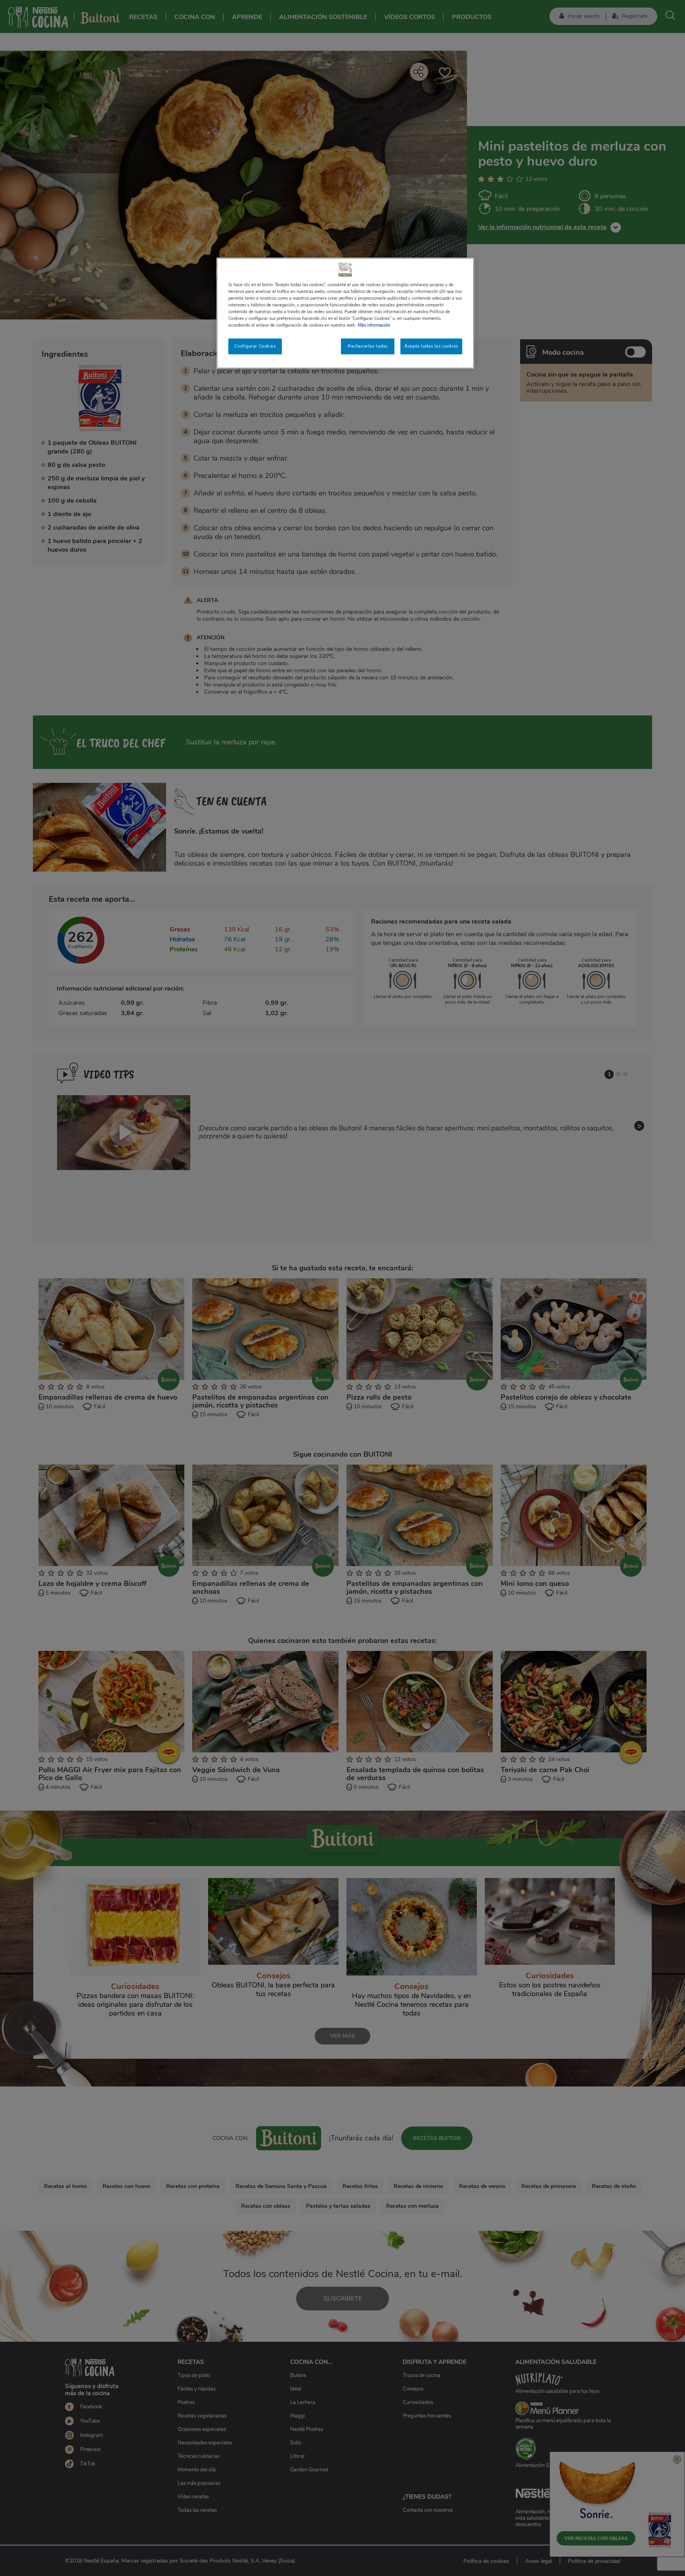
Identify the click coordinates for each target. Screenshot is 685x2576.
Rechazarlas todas (368, 346)
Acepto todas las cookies (431, 346)
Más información (374, 325)
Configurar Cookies (255, 346)
